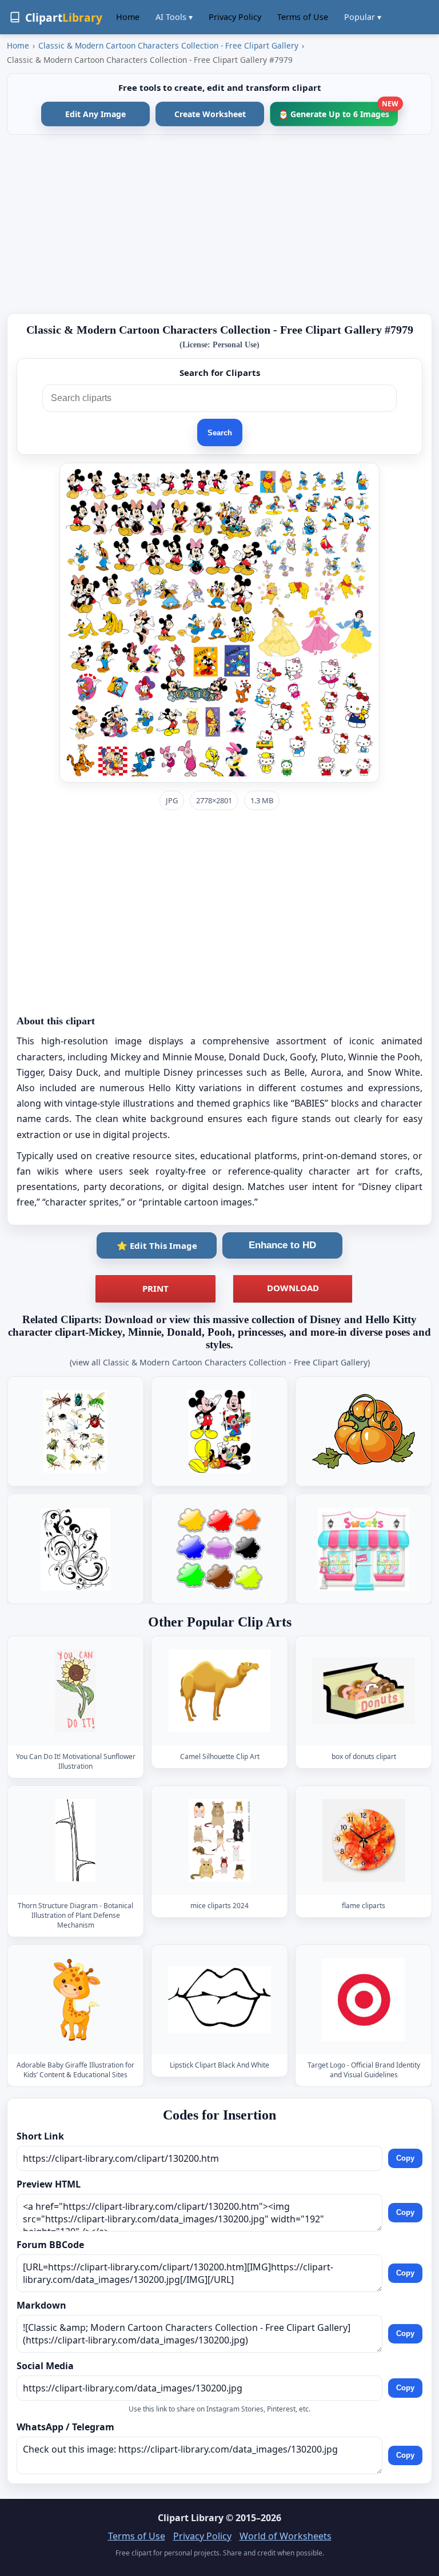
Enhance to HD (282, 1245)
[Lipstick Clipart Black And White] (219, 2000)
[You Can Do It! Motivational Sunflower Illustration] (75, 1691)
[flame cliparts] (364, 1841)
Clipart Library (191, 2518)
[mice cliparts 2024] (219, 1841)
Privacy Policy (235, 17)
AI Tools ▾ (174, 17)
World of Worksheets (286, 2536)
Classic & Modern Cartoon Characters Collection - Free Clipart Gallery (168, 45)
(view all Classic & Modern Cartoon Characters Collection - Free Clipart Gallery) (220, 1362)
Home (128, 17)
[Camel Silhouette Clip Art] (219, 1691)
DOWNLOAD (293, 1288)
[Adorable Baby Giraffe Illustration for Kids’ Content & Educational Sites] (75, 2000)
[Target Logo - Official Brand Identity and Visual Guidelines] (364, 2000)
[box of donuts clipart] (364, 1691)
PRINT (155, 1288)
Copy (405, 2158)
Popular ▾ (363, 17)
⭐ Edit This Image (157, 1245)
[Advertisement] (219, 224)
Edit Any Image (95, 114)
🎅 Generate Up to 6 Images (338, 111)
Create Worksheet (210, 114)
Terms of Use (303, 17)
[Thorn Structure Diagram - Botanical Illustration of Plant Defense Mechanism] (75, 1841)
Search (220, 433)
